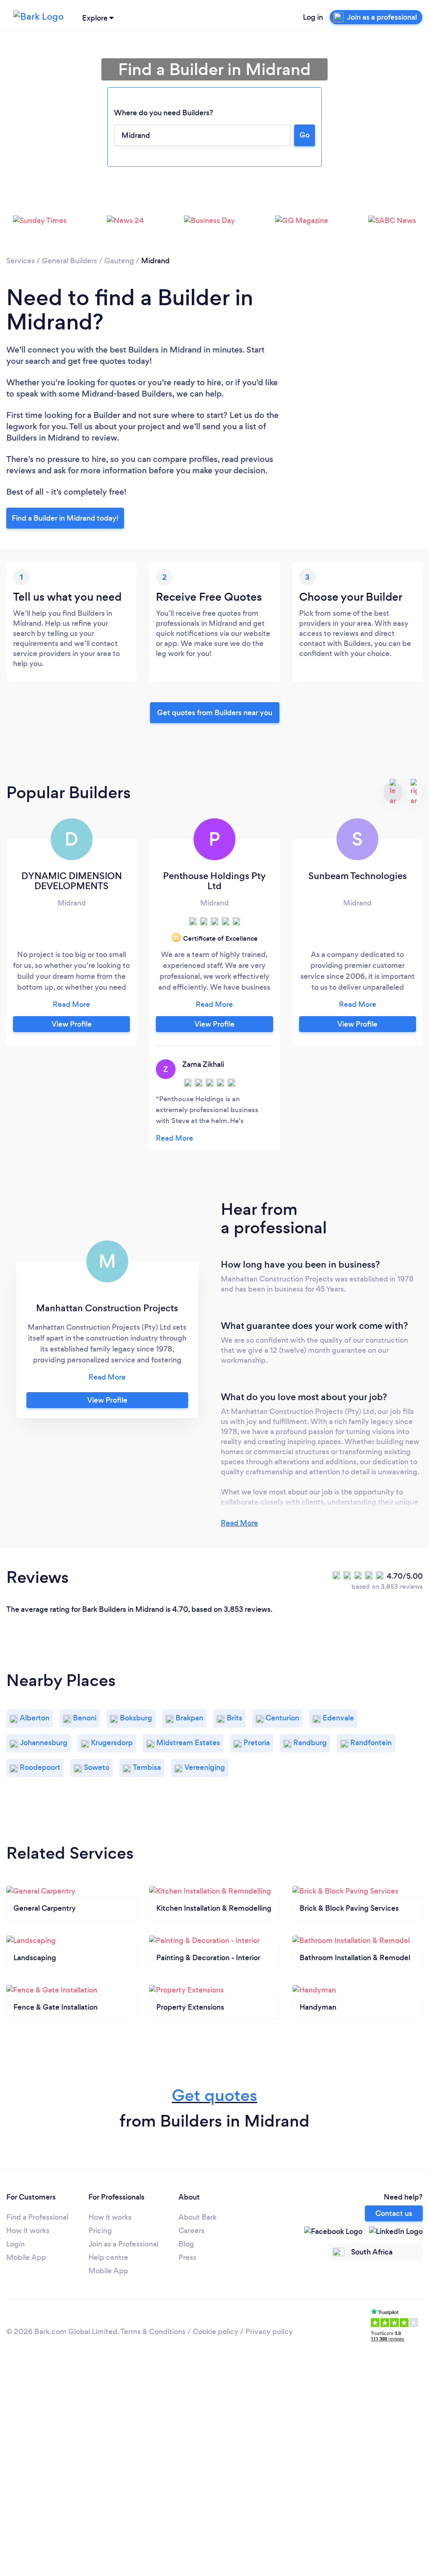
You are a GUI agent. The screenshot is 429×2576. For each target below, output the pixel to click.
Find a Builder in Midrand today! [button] (65, 518)
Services (21, 261)
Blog (186, 2244)
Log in (313, 17)
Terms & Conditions (153, 2332)
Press (187, 2257)
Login (16, 2244)
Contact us (394, 2213)
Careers (191, 2231)
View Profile (72, 1024)
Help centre (108, 2257)
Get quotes (214, 2095)
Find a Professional (37, 2217)
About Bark (198, 2217)
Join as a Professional (123, 2244)
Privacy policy (269, 2332)
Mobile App (26, 2257)
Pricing (100, 2231)
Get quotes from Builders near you (215, 713)
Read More (239, 1523)
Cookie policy (216, 2332)
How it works (28, 2231)
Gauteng (119, 261)
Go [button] (305, 135)
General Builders (70, 261)
